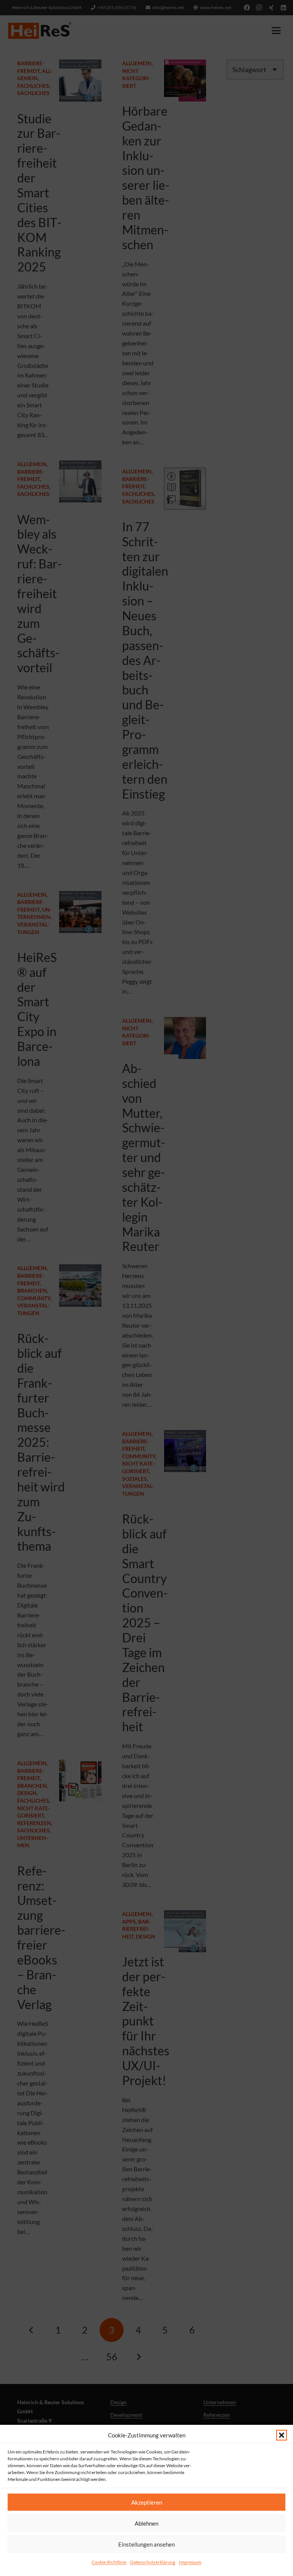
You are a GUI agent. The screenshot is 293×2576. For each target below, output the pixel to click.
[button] (282, 2435)
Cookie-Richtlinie (109, 2562)
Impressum (190, 2562)
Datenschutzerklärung (153, 2562)
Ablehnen (146, 2523)
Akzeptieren (147, 2502)
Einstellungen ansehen (146, 2544)
